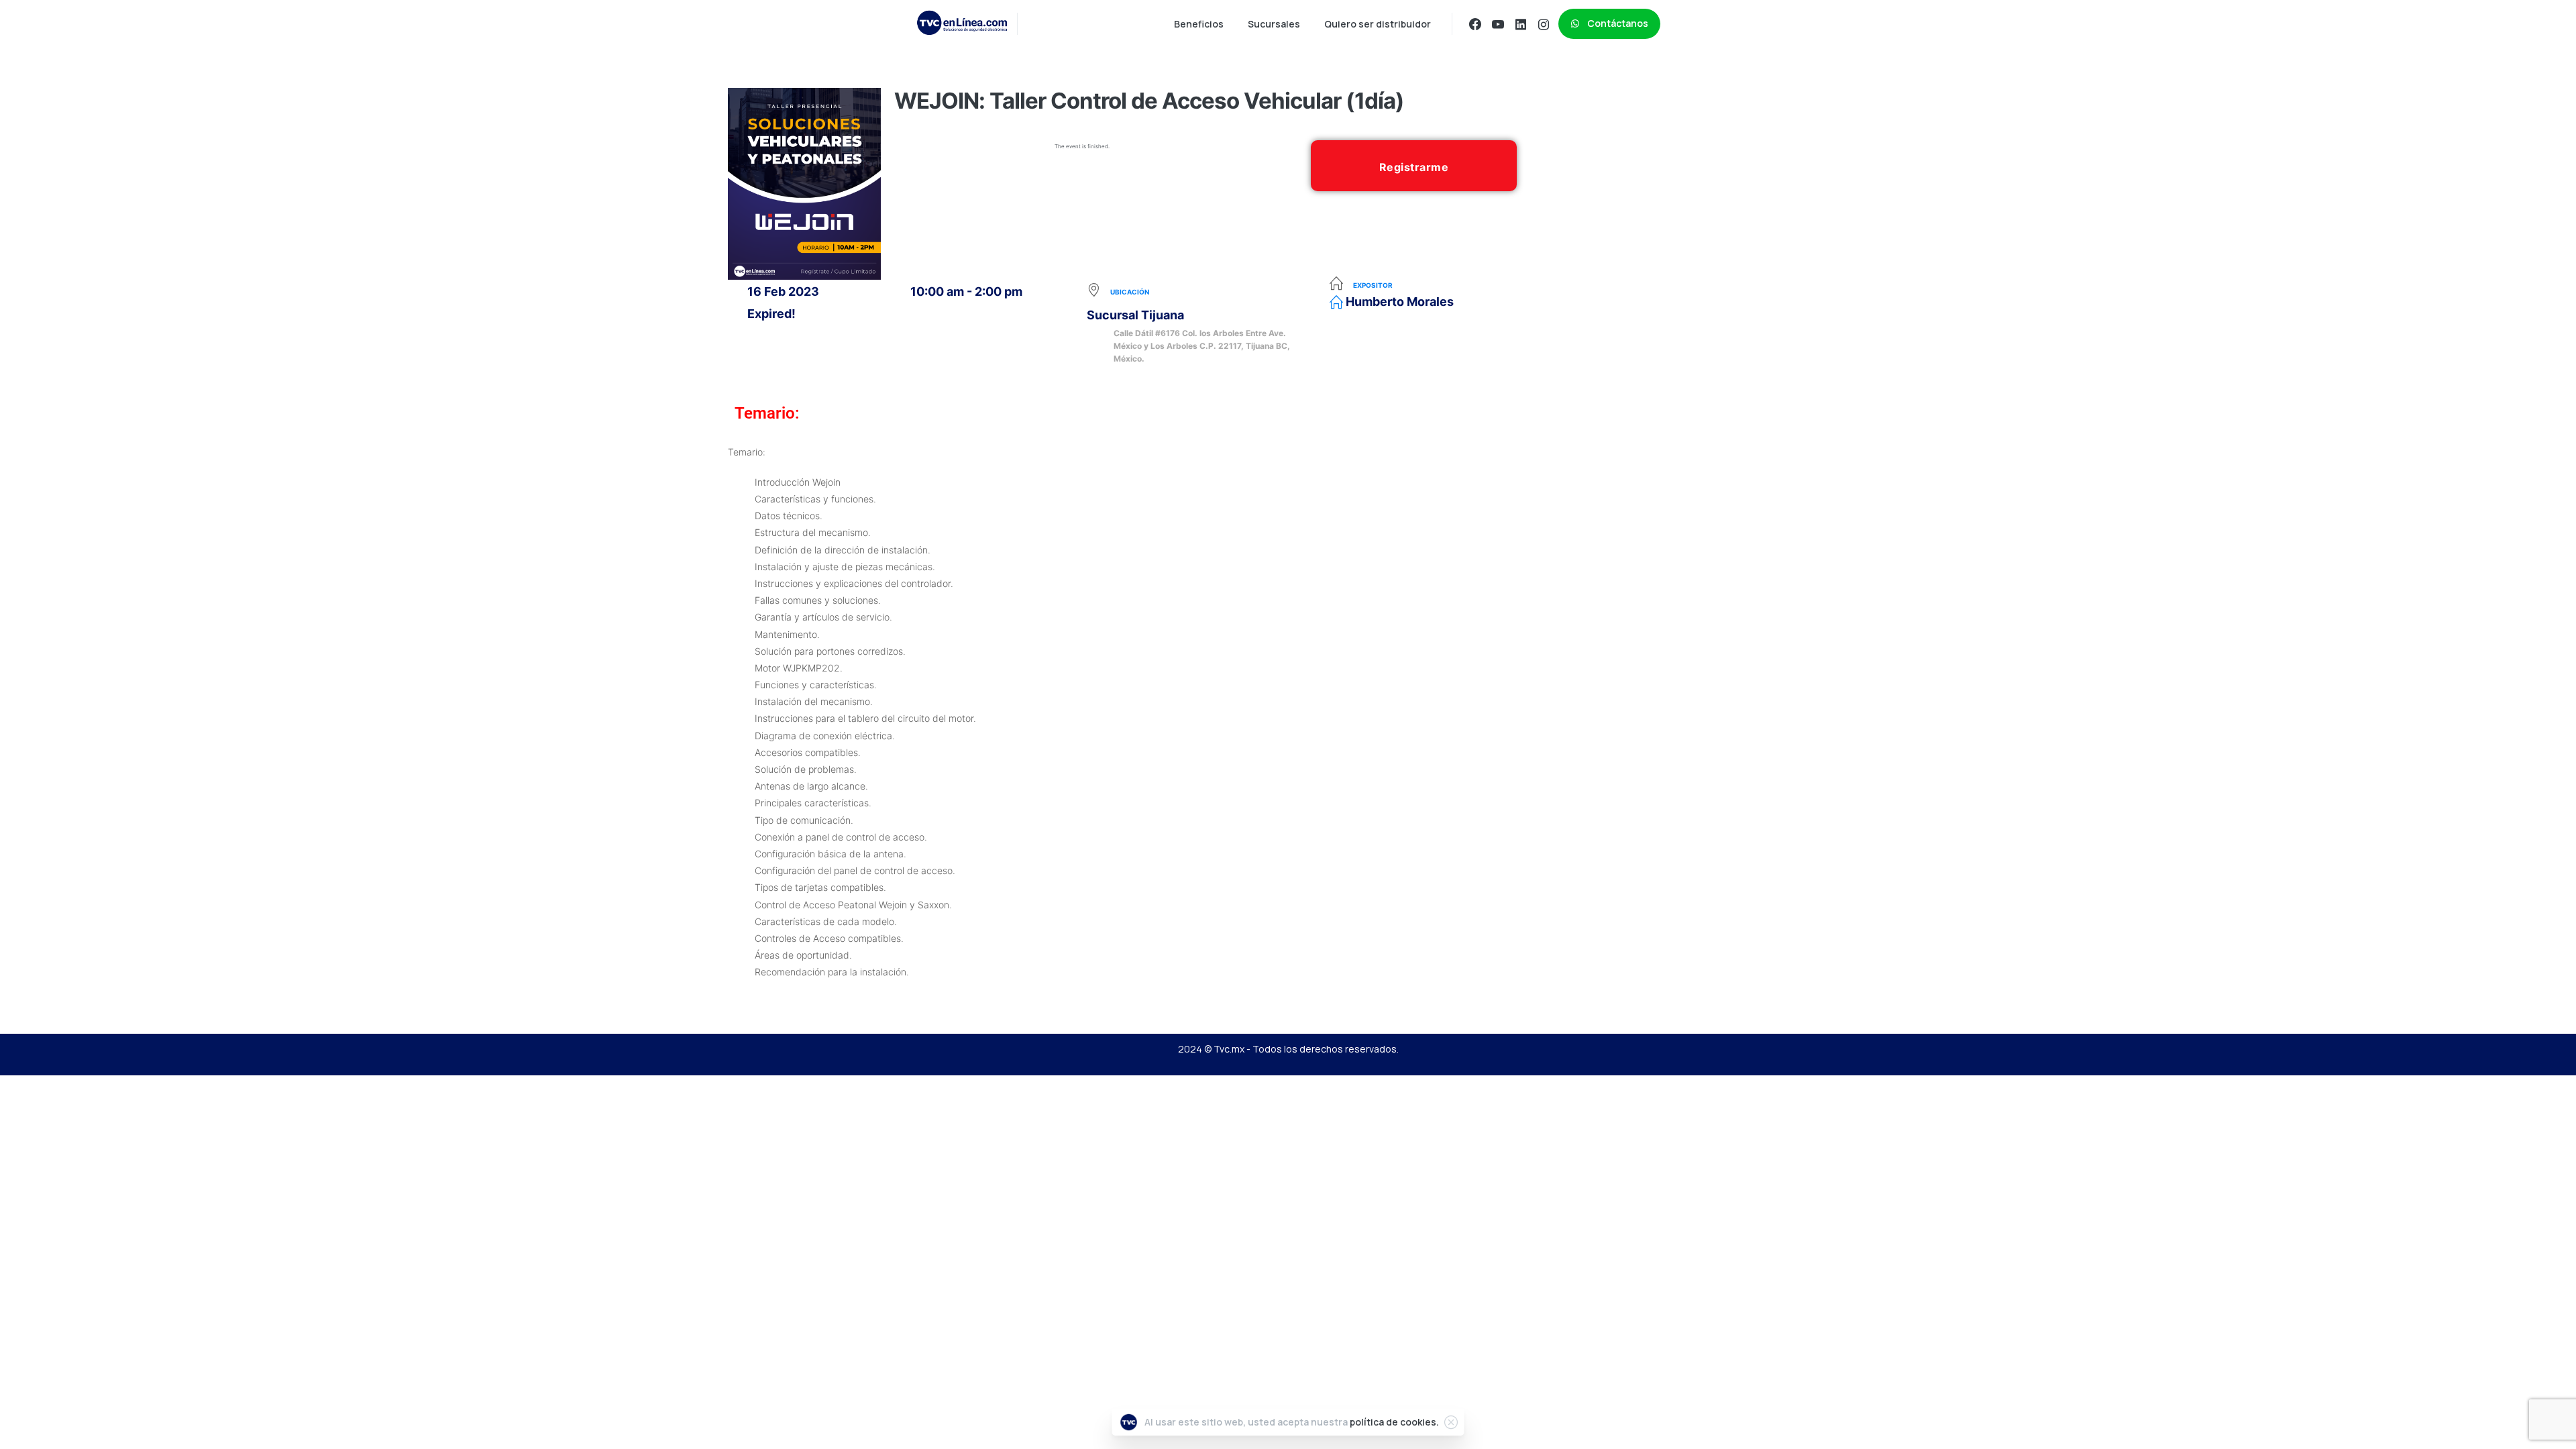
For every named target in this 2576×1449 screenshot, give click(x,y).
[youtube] (1498, 24)
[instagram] (1544, 24)
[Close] (1451, 1422)
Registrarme (1414, 167)
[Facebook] (1475, 24)
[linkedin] (1521, 24)
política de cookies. (1394, 1422)
